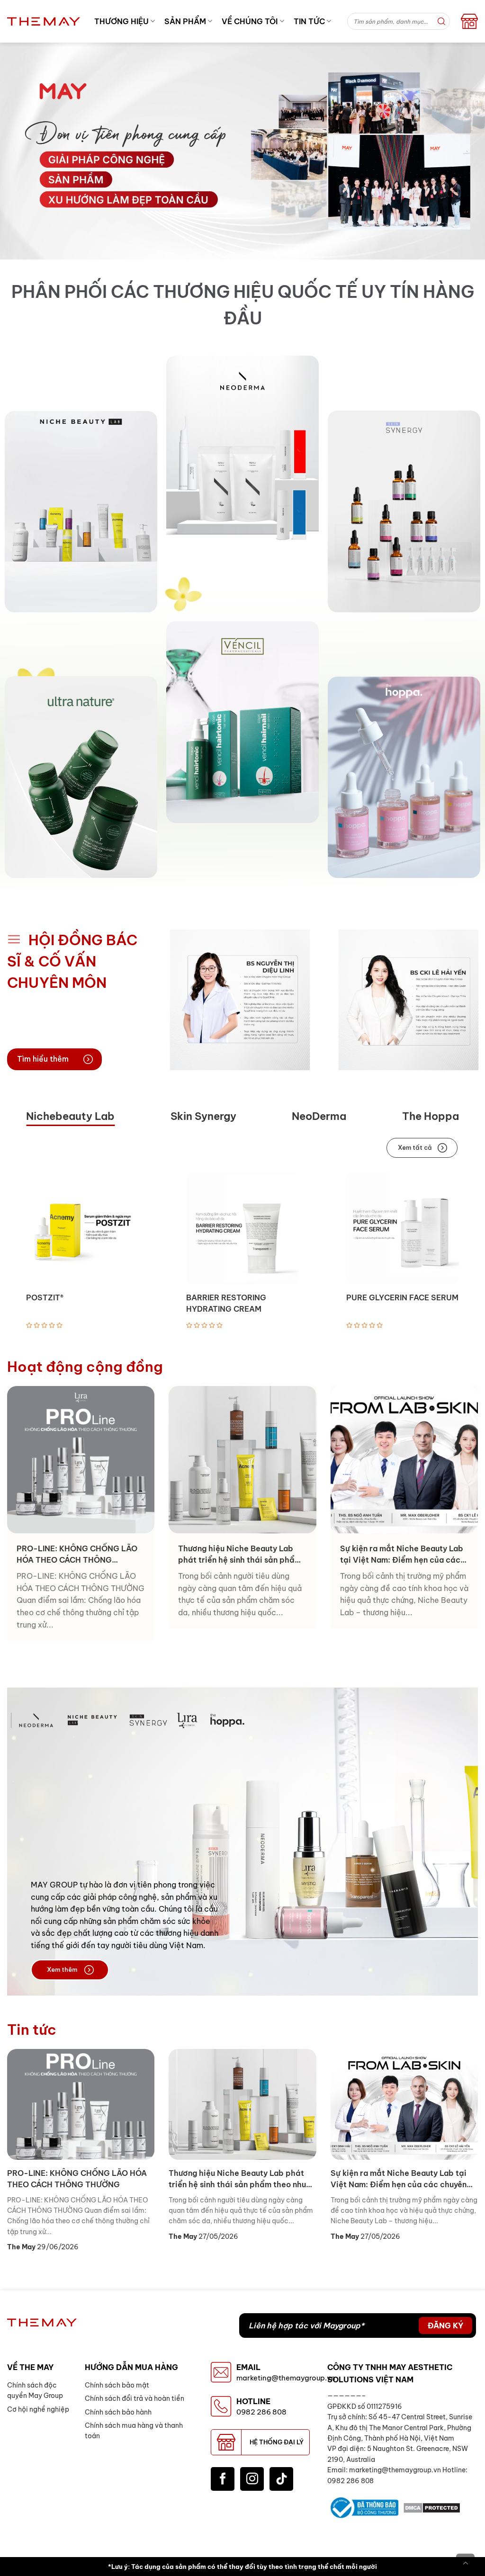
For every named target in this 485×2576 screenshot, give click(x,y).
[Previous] (173, 1000)
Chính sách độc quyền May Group (35, 2390)
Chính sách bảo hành (118, 2412)
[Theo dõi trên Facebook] (223, 2479)
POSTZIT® (45, 1297)
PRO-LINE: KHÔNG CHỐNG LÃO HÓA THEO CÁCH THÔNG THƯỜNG (77, 1555)
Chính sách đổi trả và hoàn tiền (135, 2398)
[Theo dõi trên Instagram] (252, 2479)
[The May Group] (44, 21)
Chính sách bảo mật (117, 2385)
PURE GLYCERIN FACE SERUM (402, 1297)
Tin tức (309, 21)
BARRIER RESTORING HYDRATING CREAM (226, 1303)
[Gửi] (441, 21)
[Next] (474, 1000)
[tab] (70, 1117)
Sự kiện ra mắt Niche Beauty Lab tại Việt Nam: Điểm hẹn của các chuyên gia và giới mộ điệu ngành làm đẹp (403, 1555)
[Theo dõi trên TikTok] (281, 2479)
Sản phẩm (185, 21)
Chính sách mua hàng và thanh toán (134, 2431)
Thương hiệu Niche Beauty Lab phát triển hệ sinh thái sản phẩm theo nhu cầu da (240, 1555)
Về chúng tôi (250, 21)
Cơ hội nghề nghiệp (38, 2409)
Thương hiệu (121, 21)
